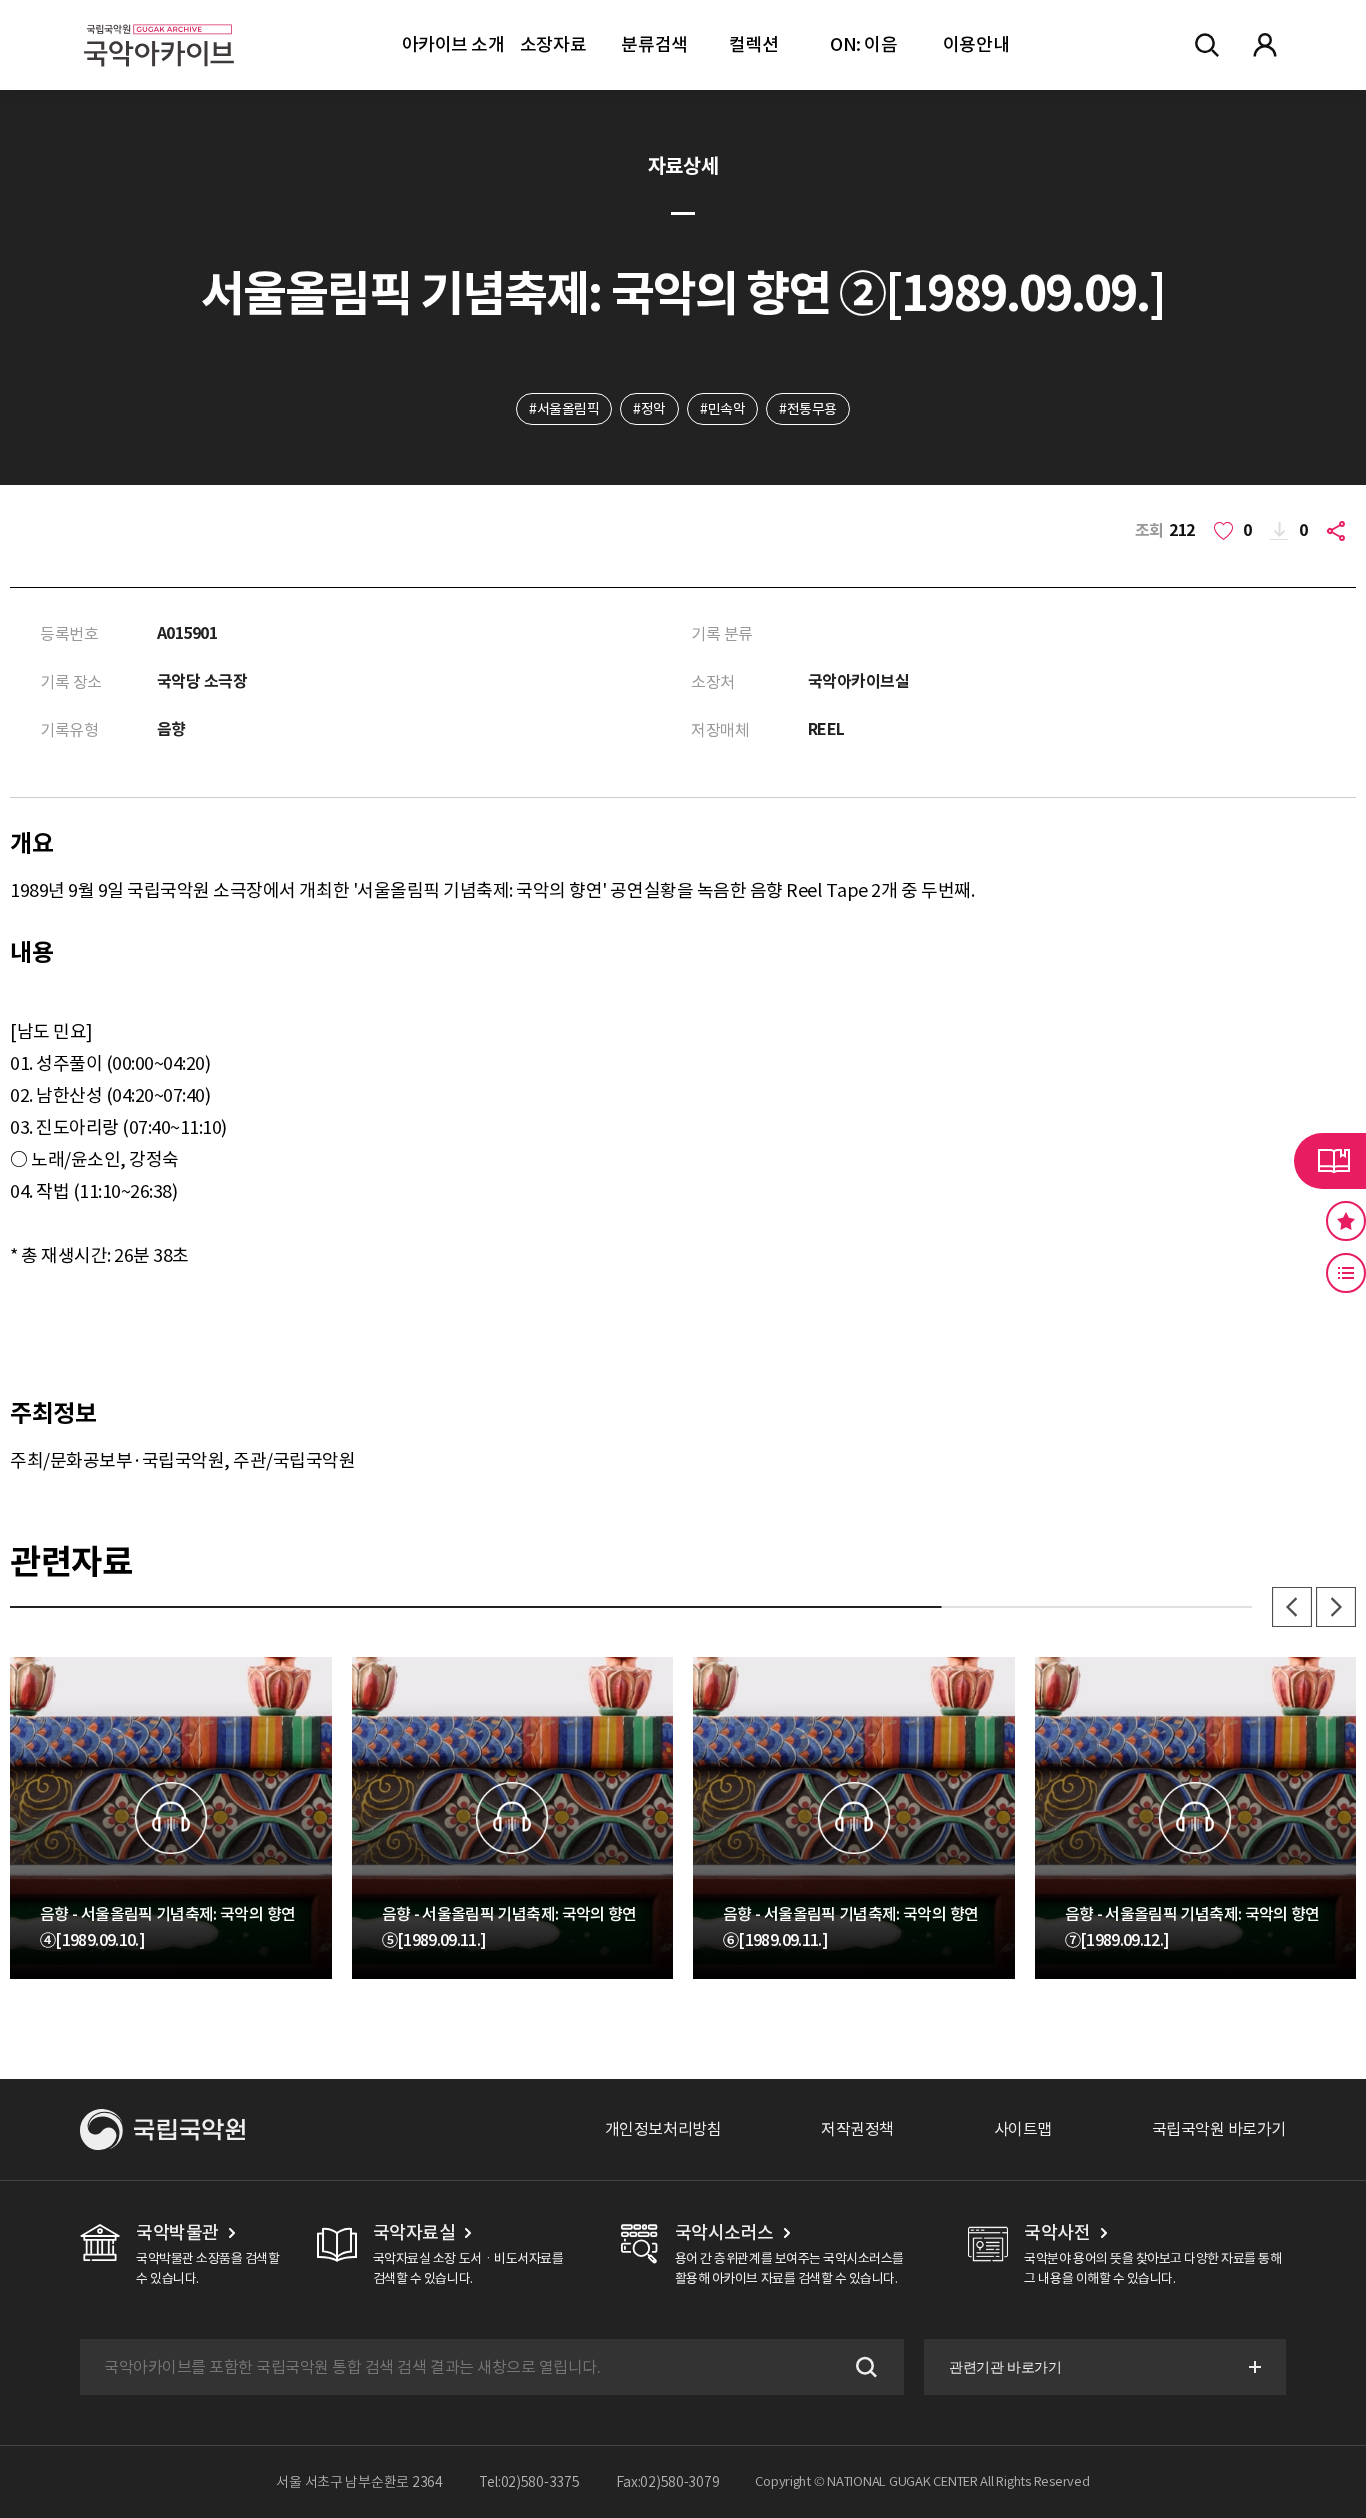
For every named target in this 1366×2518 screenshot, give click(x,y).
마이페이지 (1265, 45)
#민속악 (722, 409)
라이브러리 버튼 (1330, 1161)
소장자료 (553, 44)
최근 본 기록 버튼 (1346, 1273)
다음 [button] (1336, 1607)
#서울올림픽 (564, 409)
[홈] (159, 20)
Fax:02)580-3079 (668, 2482)
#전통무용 (808, 409)
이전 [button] (1292, 1607)
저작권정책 (857, 2129)
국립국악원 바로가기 (1219, 2129)
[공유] (1340, 531)
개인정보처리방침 (663, 2129)
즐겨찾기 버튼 (1346, 1221)
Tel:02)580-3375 (529, 2482)
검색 (864, 2367)
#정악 (649, 409)
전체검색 (1207, 45)
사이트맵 (1023, 2129)
